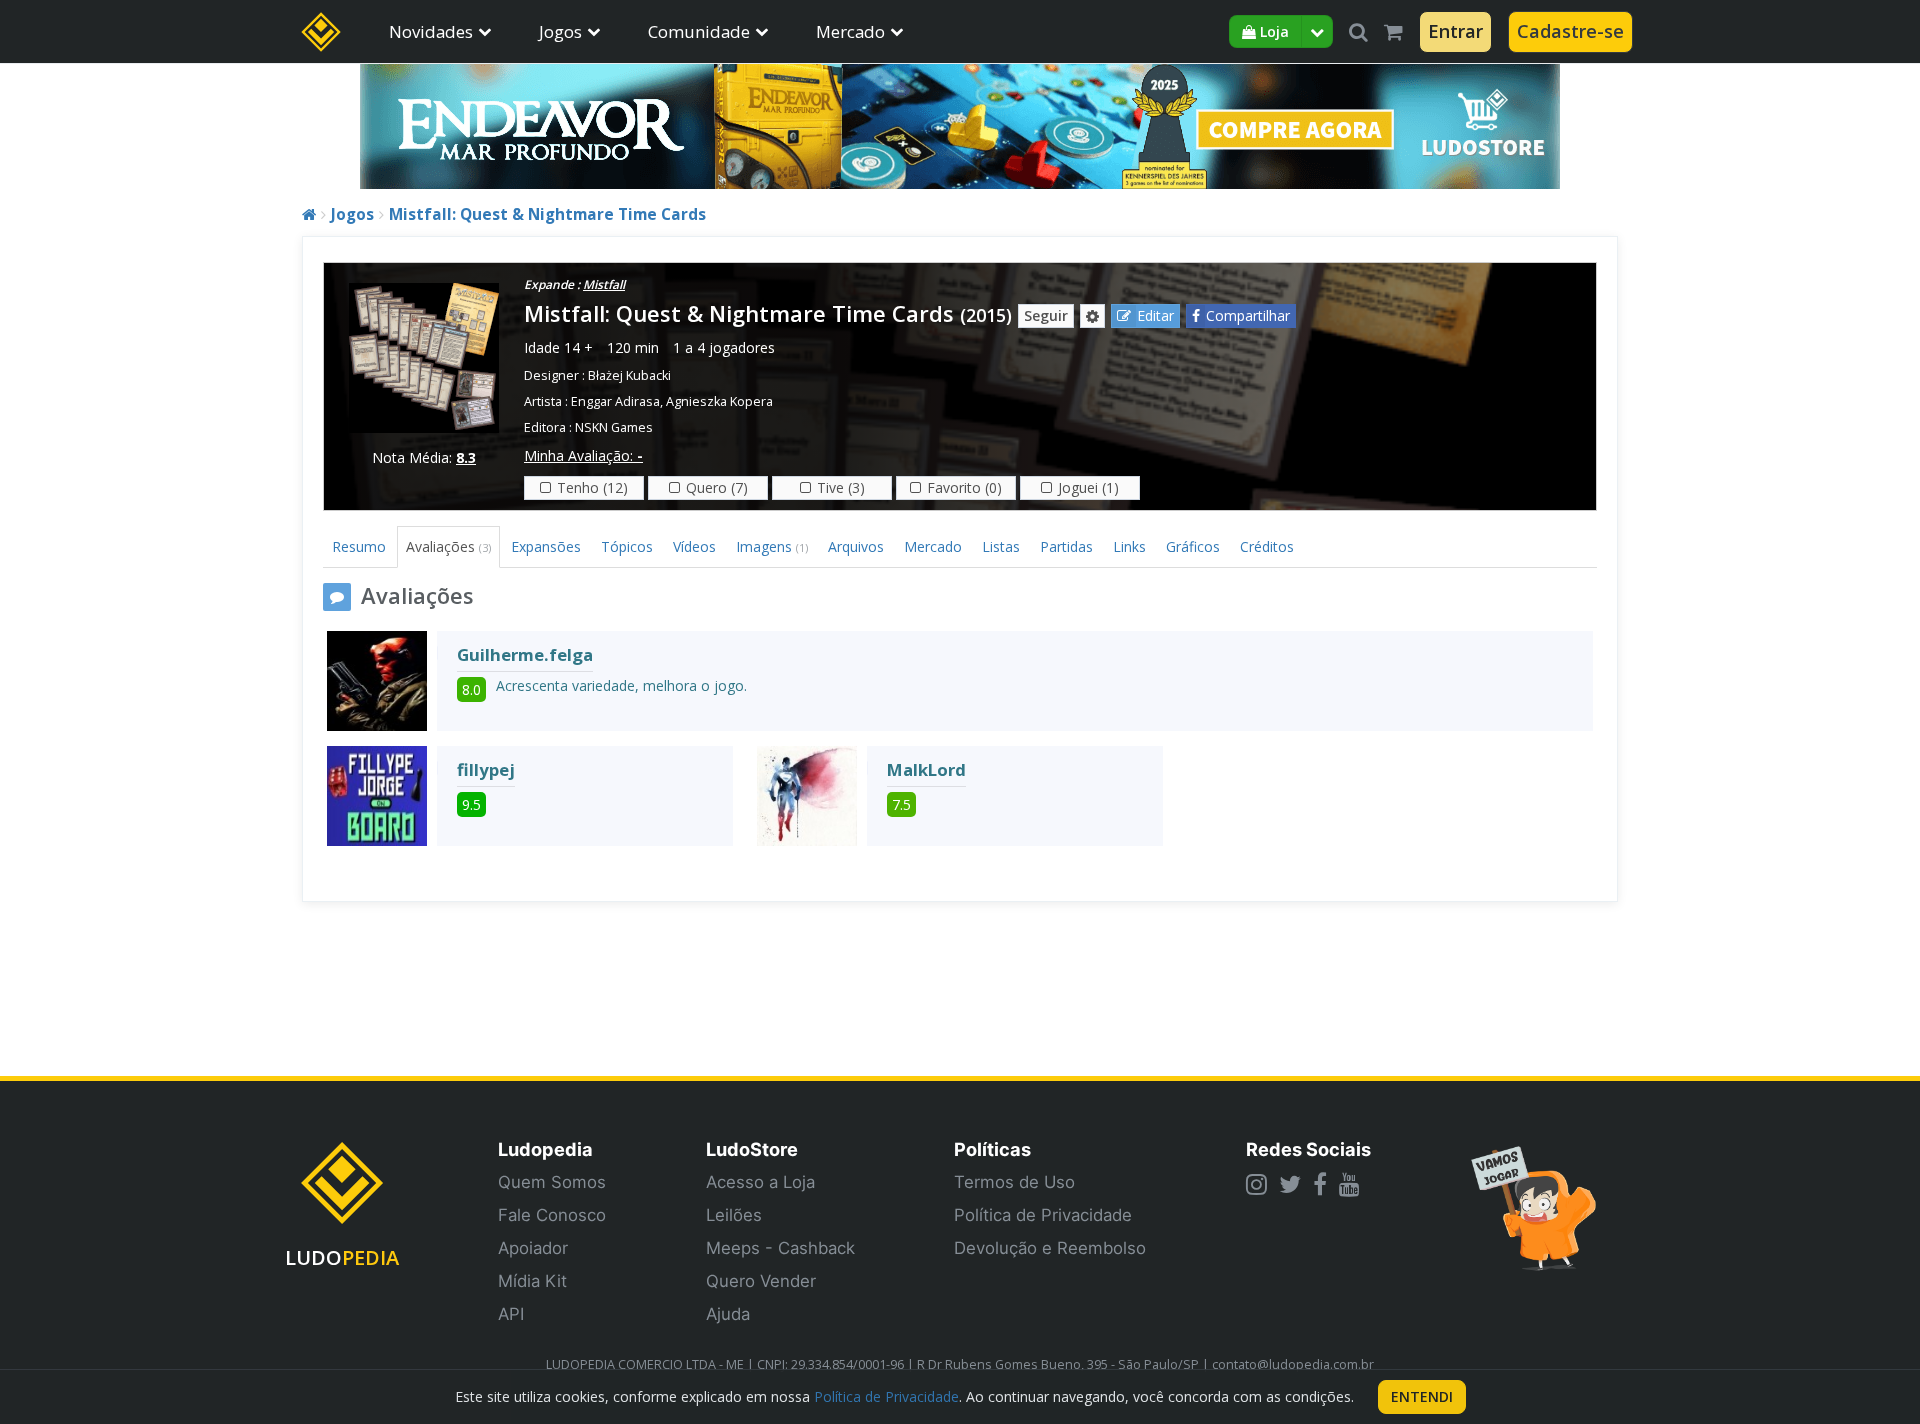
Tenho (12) (592, 487)
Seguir (1046, 315)
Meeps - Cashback (780, 1248)
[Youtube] (1349, 1184)
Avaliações (448, 546)
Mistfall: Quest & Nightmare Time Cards (547, 214)
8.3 (466, 457)
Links (1129, 546)
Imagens (772, 546)
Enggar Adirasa (615, 401)
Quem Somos (552, 1182)
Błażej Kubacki (629, 375)
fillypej (486, 769)
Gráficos (1193, 546)
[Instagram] (1256, 1184)
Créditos (1267, 546)
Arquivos (856, 546)
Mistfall (604, 284)
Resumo (359, 546)
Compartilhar (1248, 315)
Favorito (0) (964, 487)
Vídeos (694, 546)
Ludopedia (545, 1149)
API (511, 1314)
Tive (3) (841, 487)
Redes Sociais (1308, 1149)
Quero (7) (717, 487)
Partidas (1066, 546)
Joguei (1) (1088, 487)
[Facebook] (1320, 1184)
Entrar (1455, 31)
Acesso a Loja (760, 1182)
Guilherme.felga (525, 654)
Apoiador (533, 1248)
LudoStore (752, 1149)
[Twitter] (1290, 1184)
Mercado (850, 31)
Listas (1001, 546)
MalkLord (926, 769)
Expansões (546, 546)
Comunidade (699, 31)
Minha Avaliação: (583, 455)
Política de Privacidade (1043, 1215)
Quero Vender (761, 1281)
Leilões (734, 1215)
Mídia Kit (532, 1281)
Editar (1155, 315)
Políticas (992, 1149)
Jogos (560, 31)
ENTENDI (1422, 1396)
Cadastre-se (1570, 31)
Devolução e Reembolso (1050, 1248)
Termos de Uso (1014, 1182)
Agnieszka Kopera (719, 401)
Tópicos (627, 546)
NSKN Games (614, 427)
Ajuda (728, 1314)
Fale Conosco (552, 1215)
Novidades (431, 31)
